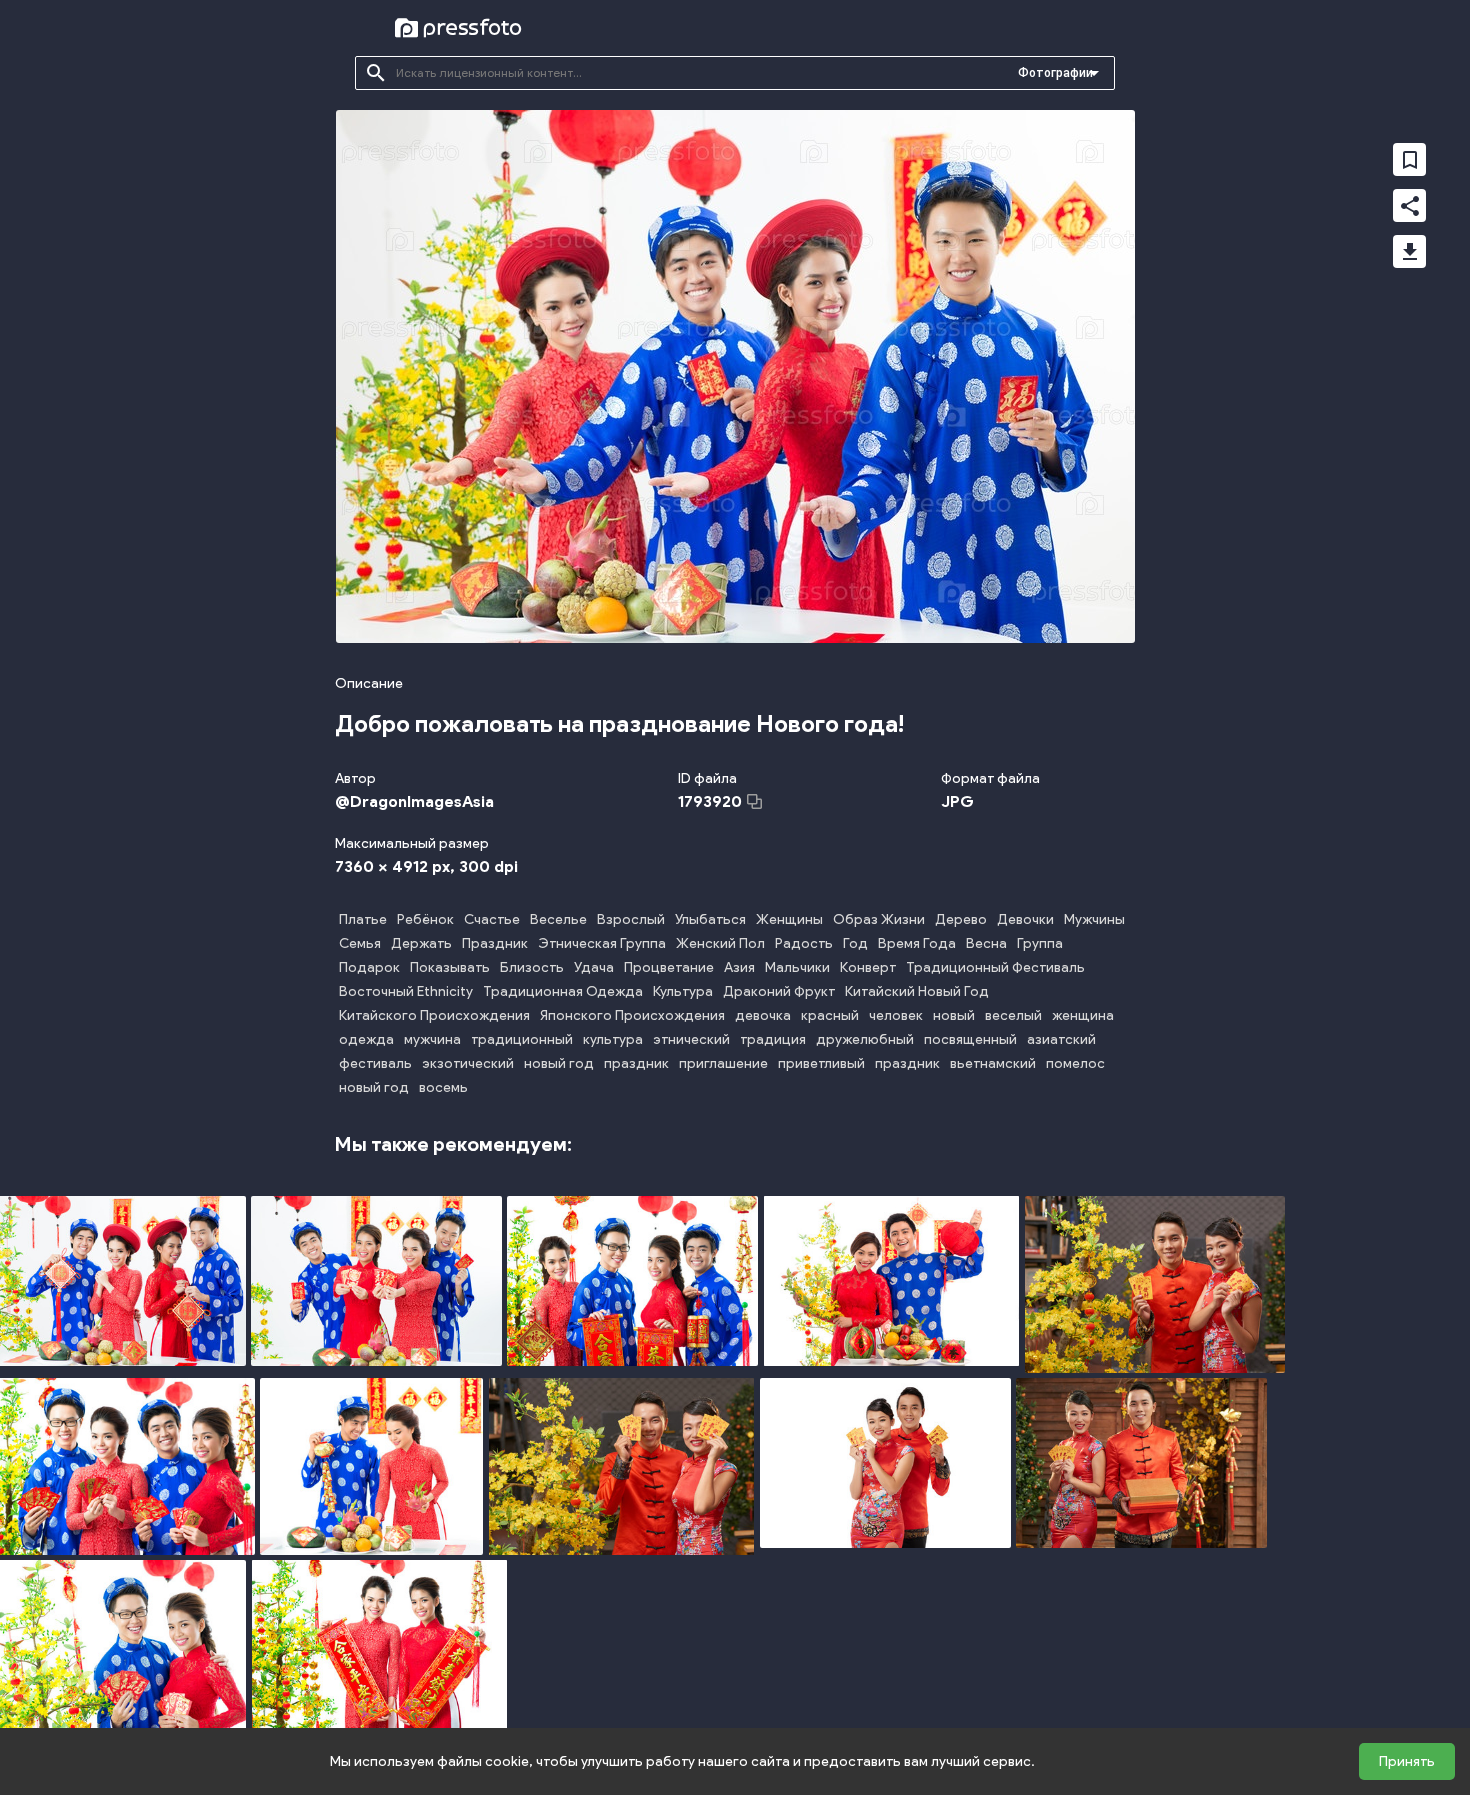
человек (896, 1015)
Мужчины (1094, 919)
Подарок (369, 967)
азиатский (1061, 1039)
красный (830, 1015)
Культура (683, 991)
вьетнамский (993, 1063)
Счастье (492, 919)
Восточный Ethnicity (406, 991)
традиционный (522, 1039)
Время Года (917, 943)
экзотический (468, 1063)
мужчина (432, 1039)
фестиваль (375, 1063)
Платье (363, 919)
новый (954, 1015)
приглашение (723, 1063)
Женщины (789, 919)
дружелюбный (865, 1039)
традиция (773, 1039)
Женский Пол (720, 943)
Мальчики (797, 967)
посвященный (970, 1039)
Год (855, 943)
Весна (986, 943)
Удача (594, 967)
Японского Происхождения (632, 1015)
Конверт (868, 967)
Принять (1407, 1761)
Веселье (558, 919)
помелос (1075, 1063)
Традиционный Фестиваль (995, 967)
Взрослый (631, 919)
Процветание (669, 967)
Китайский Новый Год (917, 991)
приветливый (821, 1063)
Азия (739, 967)
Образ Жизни (879, 919)
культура (613, 1039)
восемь (443, 1087)
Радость (804, 943)
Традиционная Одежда (563, 991)
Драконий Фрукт (779, 991)
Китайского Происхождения (434, 1015)
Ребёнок (425, 919)
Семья (360, 943)
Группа (1040, 943)
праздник (636, 1063)
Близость (532, 967)
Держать (421, 943)
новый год (559, 1063)
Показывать (450, 967)
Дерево (961, 919)
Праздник (495, 943)
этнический (691, 1039)
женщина (1083, 1015)
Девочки (1025, 919)
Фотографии (1055, 73)
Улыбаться (710, 919)
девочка (763, 1015)
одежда (366, 1039)
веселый (1013, 1015)
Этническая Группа (602, 943)
